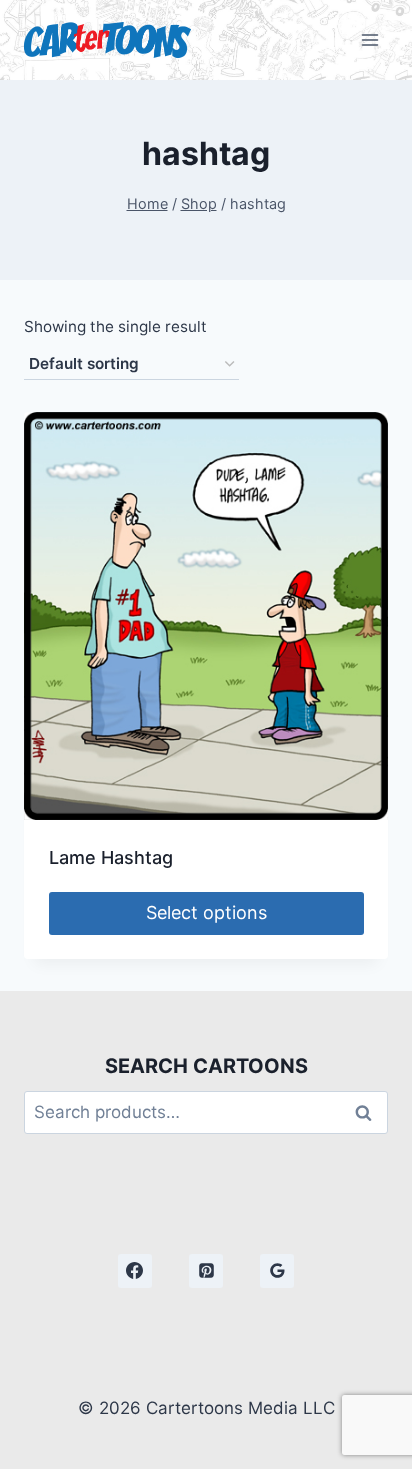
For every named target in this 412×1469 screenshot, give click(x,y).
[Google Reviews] (277, 1271)
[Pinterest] (206, 1271)
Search (369, 1112)
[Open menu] (369, 39)
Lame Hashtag (111, 857)
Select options (206, 912)
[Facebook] (135, 1271)
